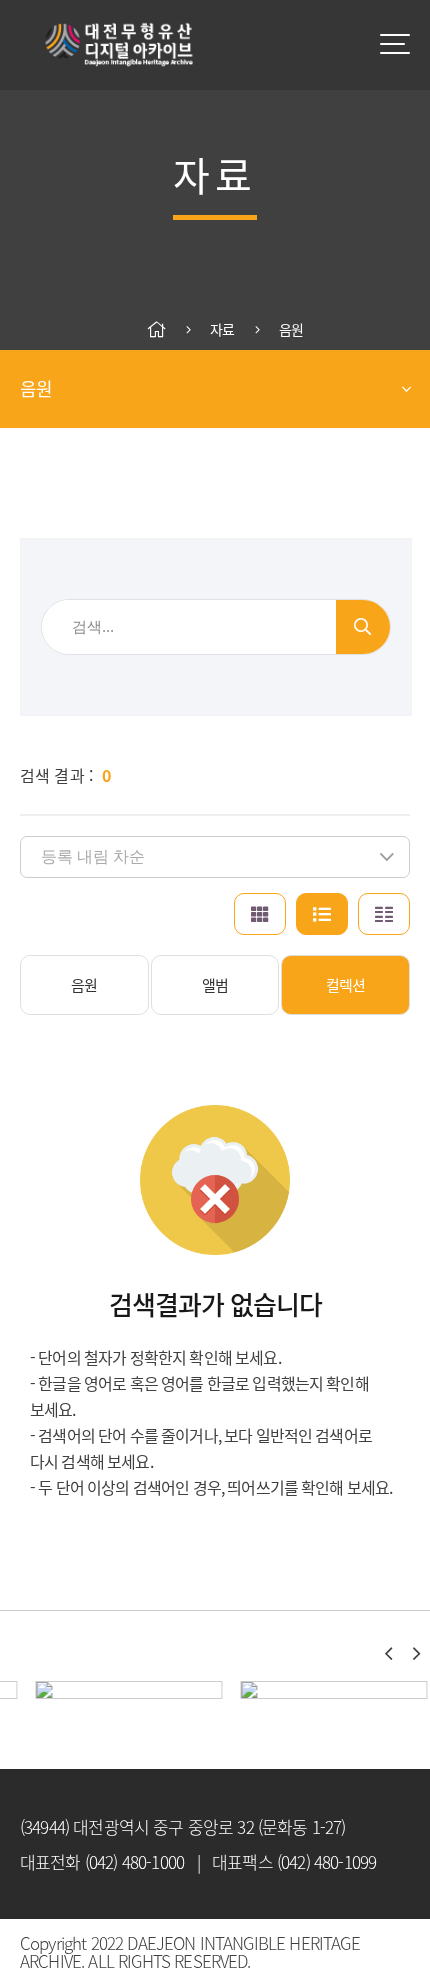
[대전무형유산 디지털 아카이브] (120, 44)
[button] (388, 1654)
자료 (222, 329)
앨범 (215, 985)
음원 (291, 329)
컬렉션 (345, 985)
